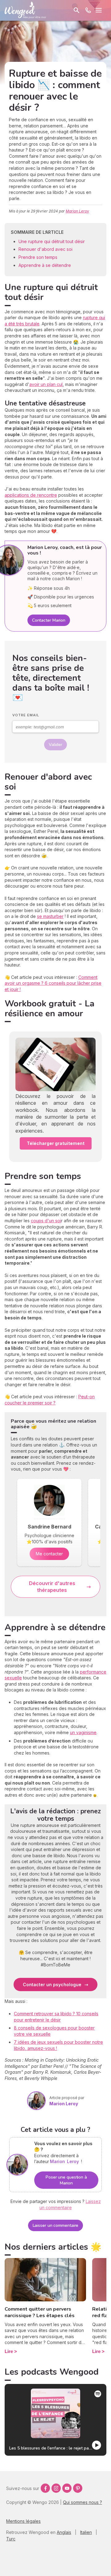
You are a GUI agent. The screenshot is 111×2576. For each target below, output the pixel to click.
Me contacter (49, 1554)
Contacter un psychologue (52, 1985)
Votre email (26, 715)
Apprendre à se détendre (45, 265)
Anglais (64, 2532)
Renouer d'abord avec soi (46, 249)
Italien (86, 2532)
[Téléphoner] (88, 10)
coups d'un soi (46, 1221)
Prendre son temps (39, 257)
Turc (11, 2539)
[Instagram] (56, 2488)
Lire (9, 2351)
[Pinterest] (78, 2488)
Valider (55, 745)
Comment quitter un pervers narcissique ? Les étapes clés (40, 2312)
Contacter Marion (49, 620)
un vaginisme (83, 1732)
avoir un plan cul (46, 384)
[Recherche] (76, 10)
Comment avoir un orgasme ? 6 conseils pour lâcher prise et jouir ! (53, 983)
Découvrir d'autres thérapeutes (52, 1587)
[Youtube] (67, 2488)
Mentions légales (23, 2521)
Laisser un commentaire (56, 2225)
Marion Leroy (77, 211)
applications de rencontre (31, 495)
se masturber (50, 916)
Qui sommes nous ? (82, 2502)
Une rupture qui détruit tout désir (52, 241)
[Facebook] (45, 2488)
